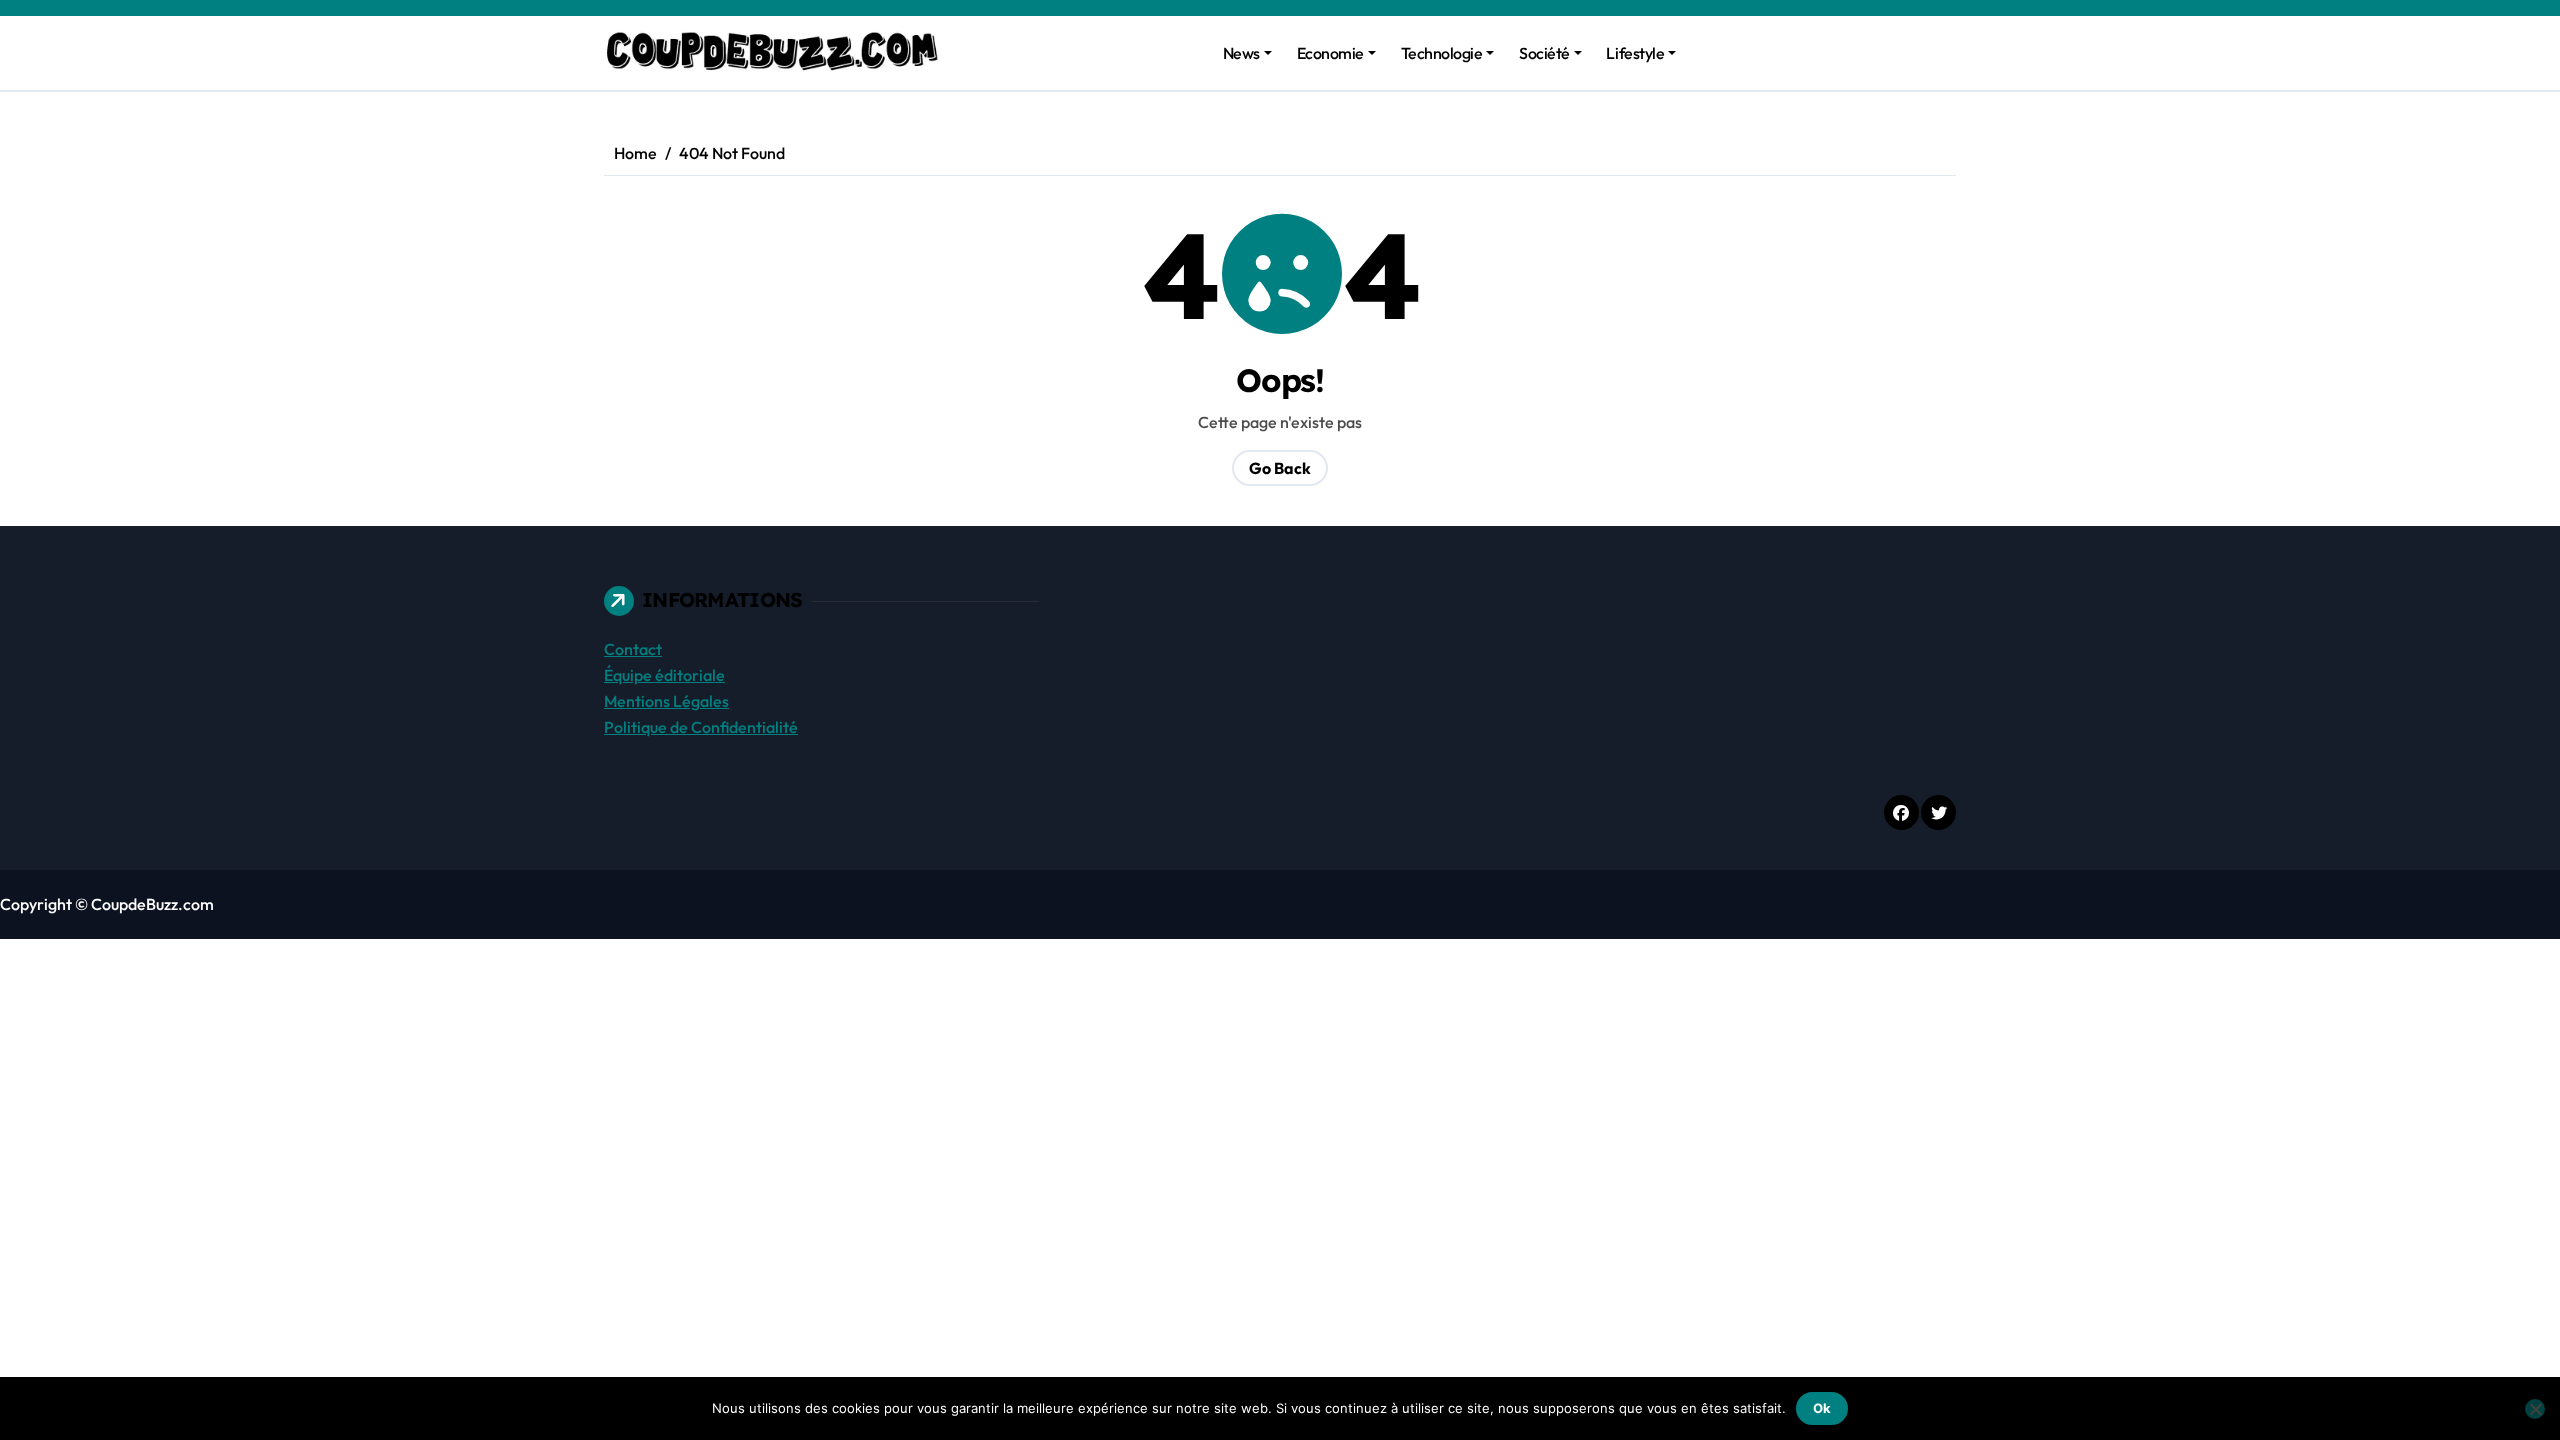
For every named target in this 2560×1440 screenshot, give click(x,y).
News (1241, 53)
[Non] (2535, 1409)
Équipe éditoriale (664, 675)
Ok (1822, 1408)
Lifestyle (1635, 53)
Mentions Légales (666, 701)
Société (1544, 53)
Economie (1330, 53)
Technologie (1442, 53)
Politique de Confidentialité (701, 727)
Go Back (1280, 468)
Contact (633, 649)
